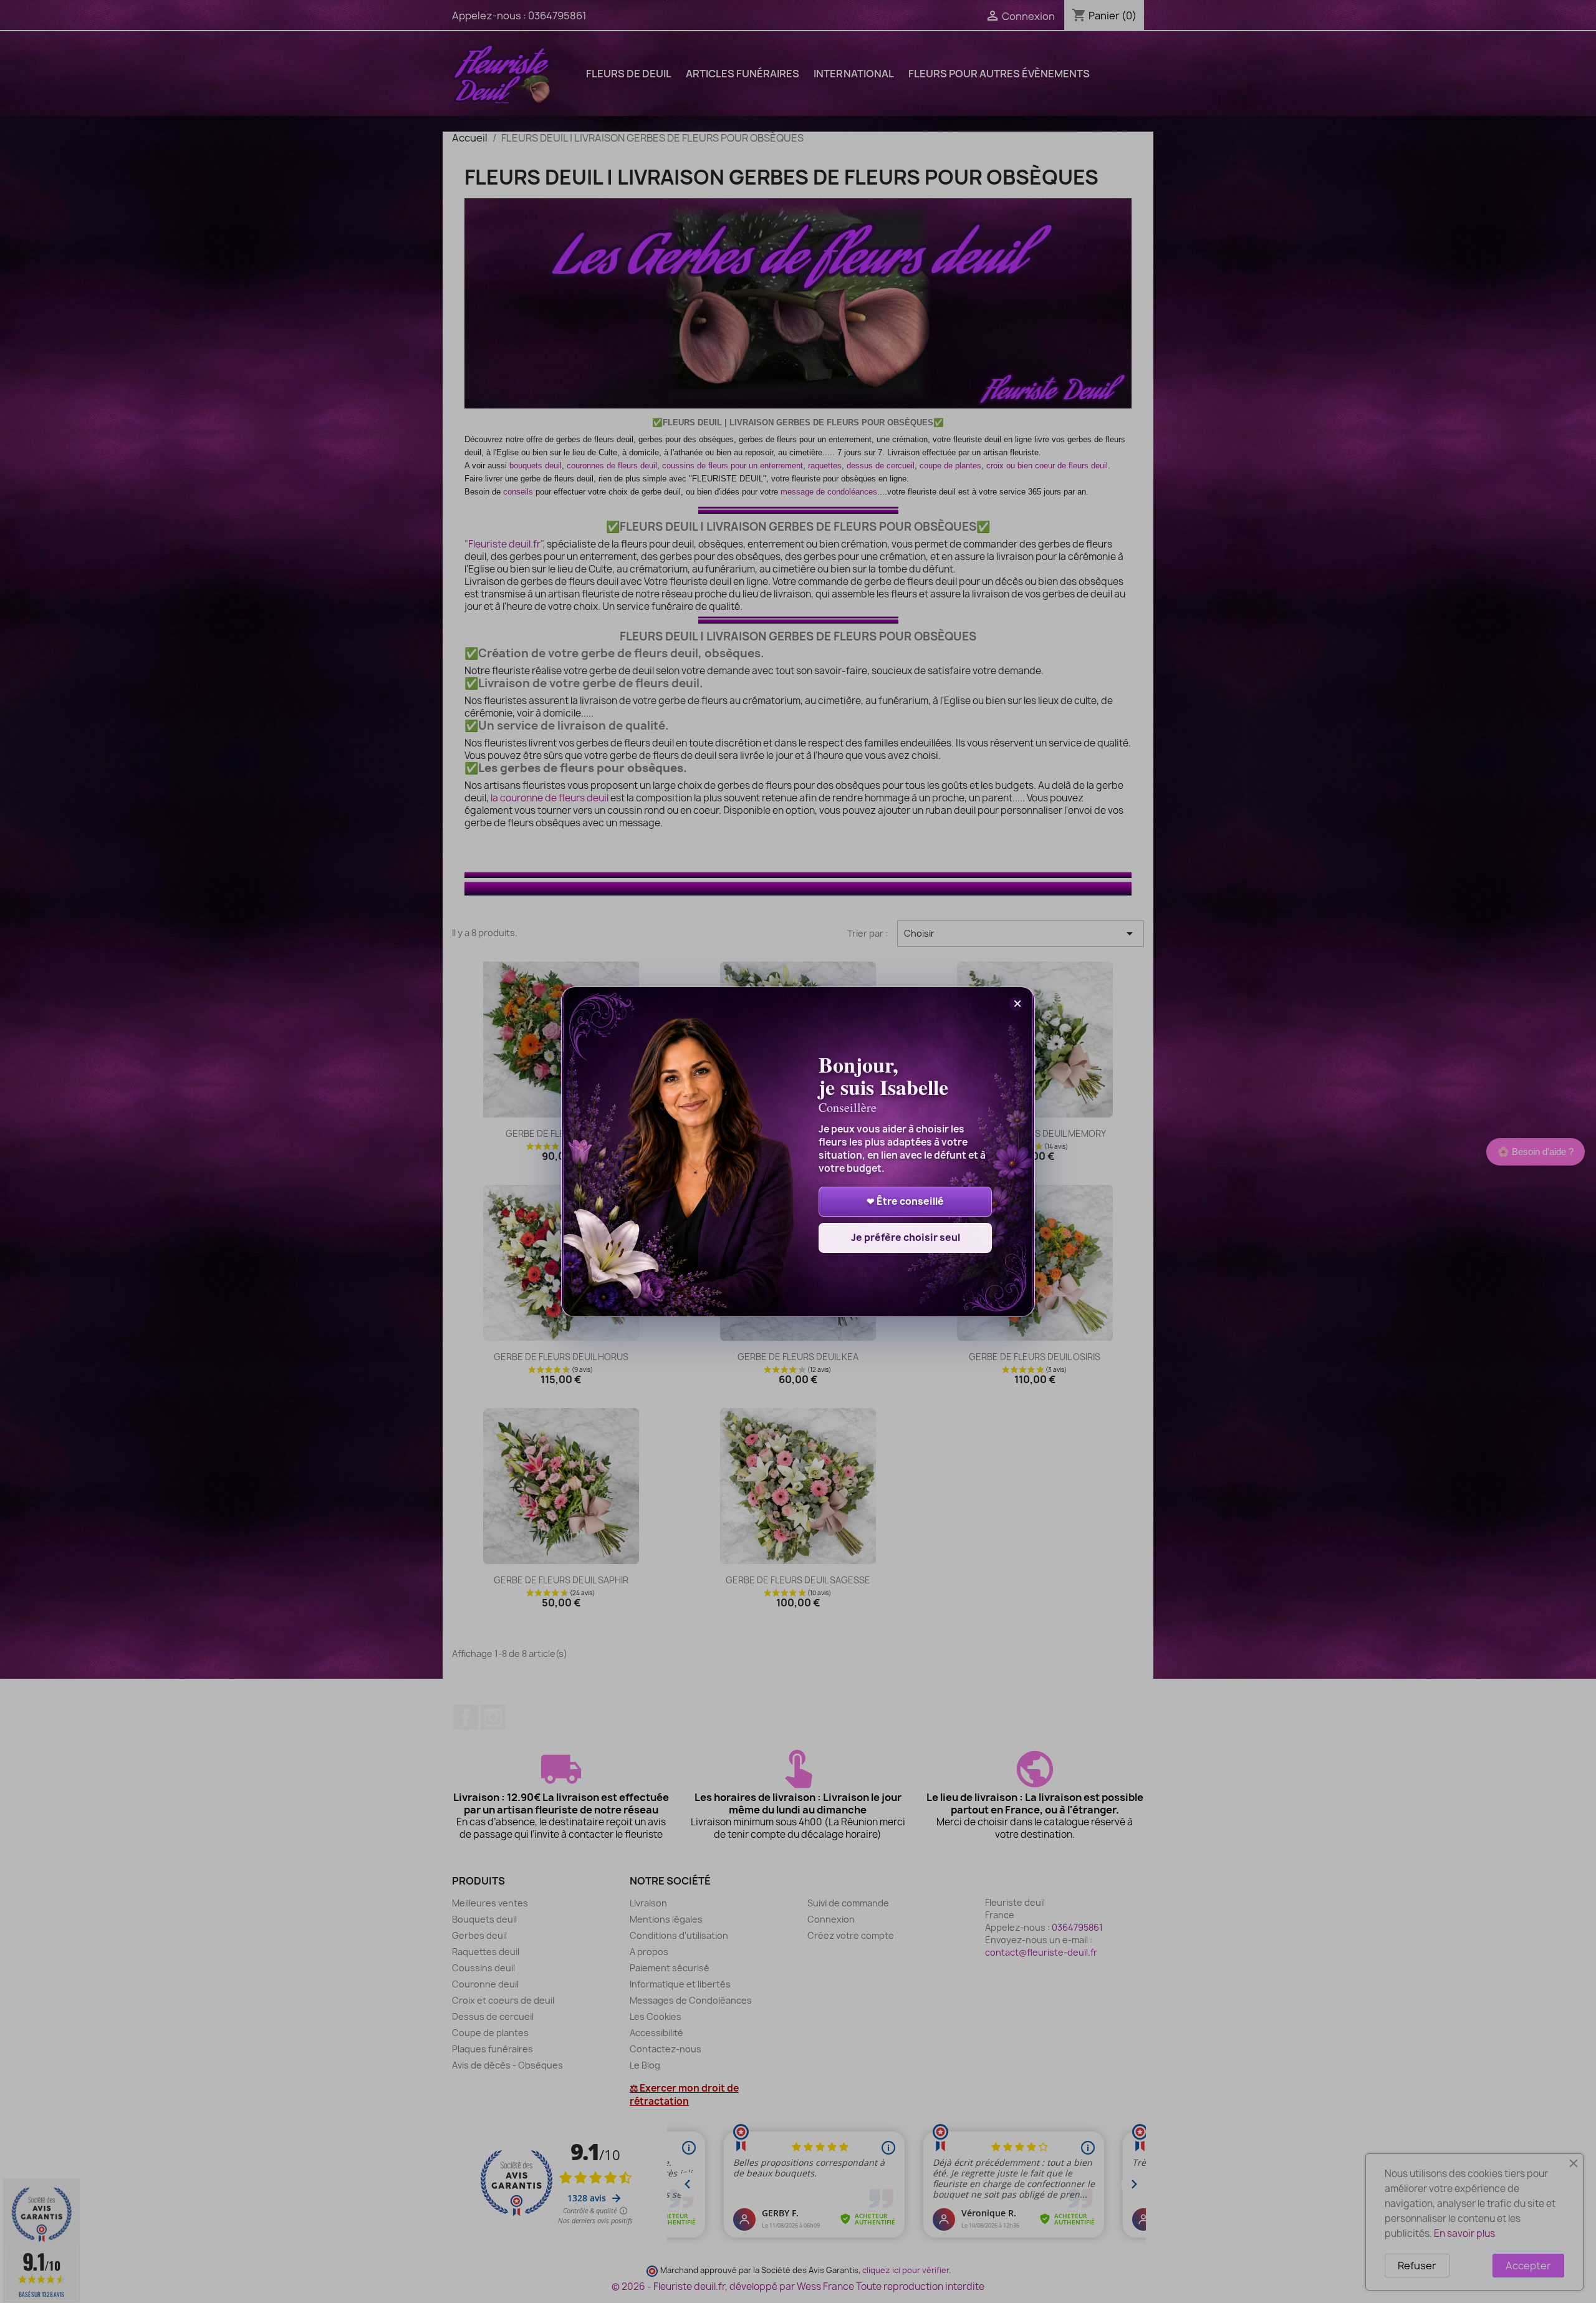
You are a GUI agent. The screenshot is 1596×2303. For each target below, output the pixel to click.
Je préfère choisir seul (906, 1238)
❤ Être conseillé (905, 1201)
